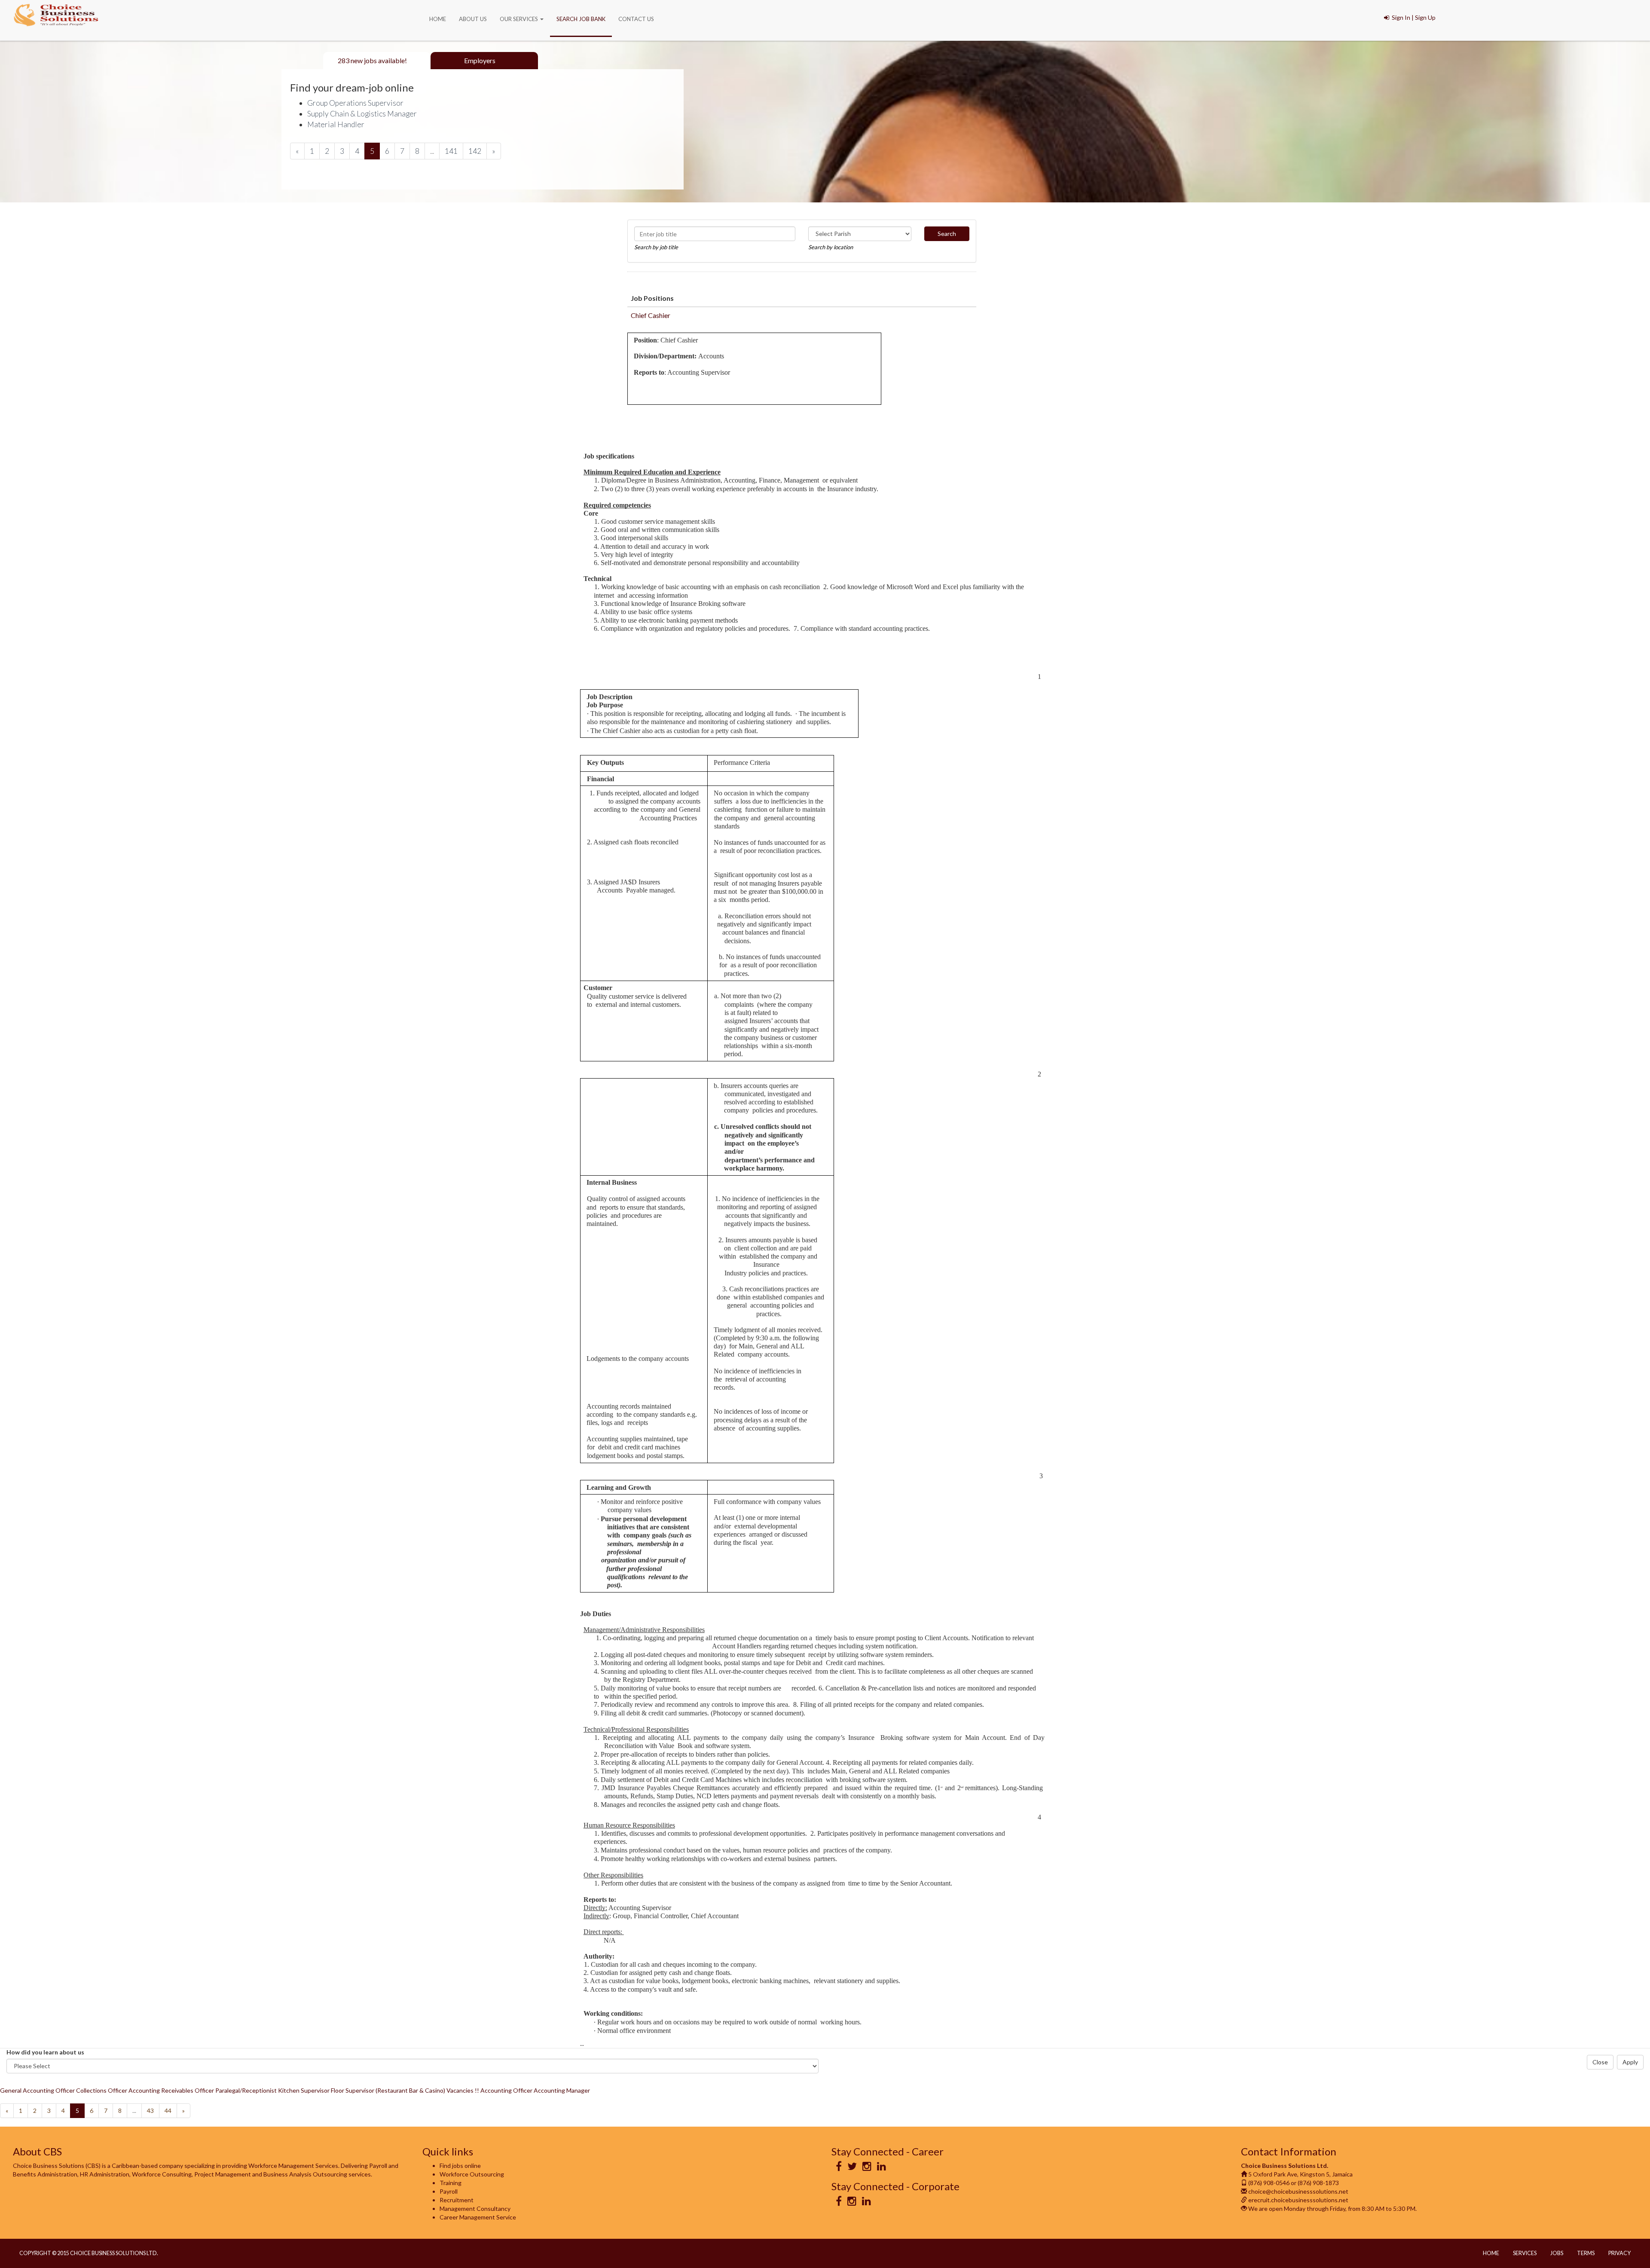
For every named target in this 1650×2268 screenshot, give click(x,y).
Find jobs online (460, 2166)
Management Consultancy (475, 2208)
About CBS (37, 2151)
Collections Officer (102, 2090)
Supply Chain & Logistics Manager (362, 114)
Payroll (449, 2191)
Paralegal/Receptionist (246, 2090)
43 (150, 2111)
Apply (1630, 2062)
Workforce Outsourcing (472, 2174)
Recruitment (457, 2200)
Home (438, 19)
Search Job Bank (581, 19)
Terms (1586, 2253)
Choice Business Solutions (56, 16)
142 (475, 151)
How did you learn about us (45, 2052)
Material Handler (336, 124)
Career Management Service (478, 2217)
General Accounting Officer (37, 2090)
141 (451, 151)
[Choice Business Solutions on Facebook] (839, 2168)
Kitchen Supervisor (304, 2090)
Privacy (1619, 2253)
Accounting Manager (562, 2090)
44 (168, 2111)
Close (1600, 2062)
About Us (473, 19)
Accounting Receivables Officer (171, 2090)
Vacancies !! (463, 2090)
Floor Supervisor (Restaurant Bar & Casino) (388, 2090)
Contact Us (636, 19)
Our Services (519, 19)
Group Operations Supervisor (355, 103)
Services (1525, 2253)
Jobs (1557, 2253)
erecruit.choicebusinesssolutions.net (1298, 2200)
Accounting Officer (506, 2090)
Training (451, 2183)
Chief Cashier (651, 315)
